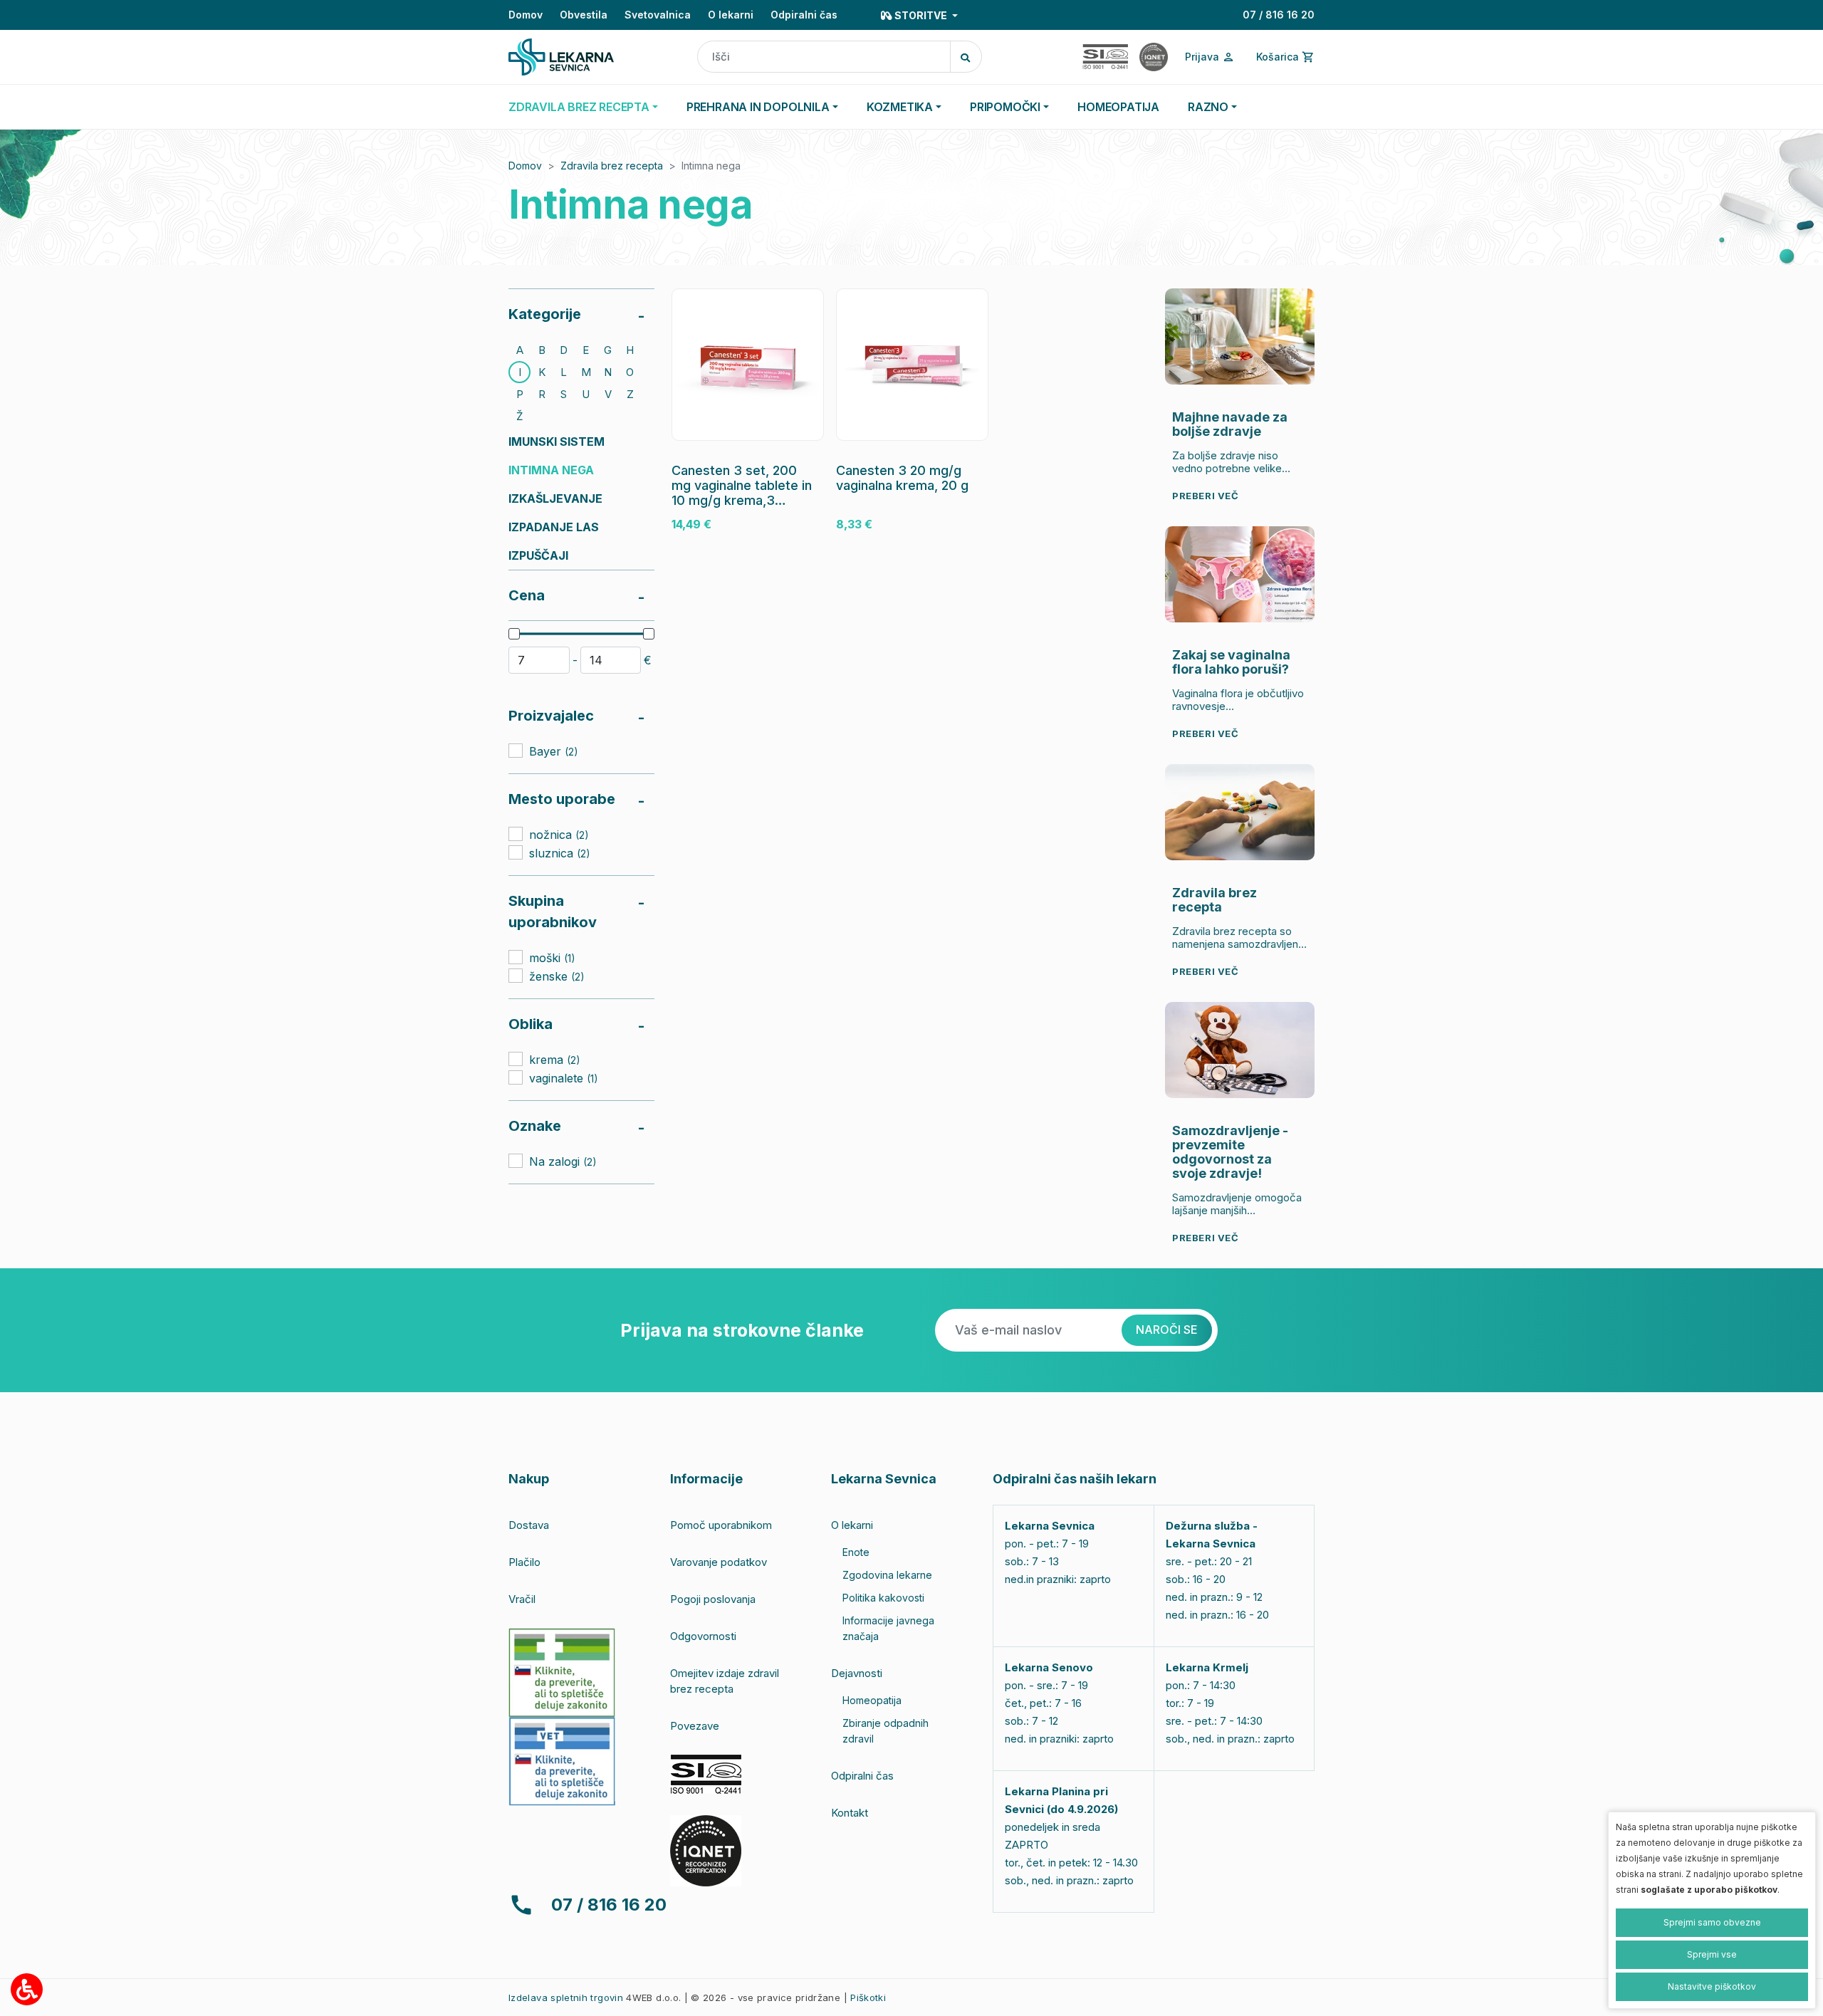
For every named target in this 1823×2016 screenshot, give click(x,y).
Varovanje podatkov (719, 1562)
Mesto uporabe (562, 799)
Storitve (921, 15)
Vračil (522, 1599)
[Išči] (966, 57)
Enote (856, 1552)
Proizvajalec (551, 716)
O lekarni (731, 15)
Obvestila (584, 15)
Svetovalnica (658, 15)
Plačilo (524, 1562)
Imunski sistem (557, 442)
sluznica (560, 852)
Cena (527, 595)
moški (552, 957)
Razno (1208, 107)
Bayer (554, 751)
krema (555, 1059)
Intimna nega (551, 470)
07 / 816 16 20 (1279, 15)
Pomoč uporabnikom (721, 1525)
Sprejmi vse (1712, 1954)
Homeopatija (1118, 107)
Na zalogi (563, 1161)
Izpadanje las (554, 527)
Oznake (535, 1126)
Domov (526, 15)
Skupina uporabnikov (553, 912)
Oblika (531, 1024)
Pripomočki (1005, 107)
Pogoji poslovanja (713, 1599)
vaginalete (564, 1077)
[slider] (514, 634)
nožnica (559, 834)
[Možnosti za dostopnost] (27, 1989)
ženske (557, 976)
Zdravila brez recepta (579, 107)
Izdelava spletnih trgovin (566, 1997)
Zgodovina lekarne (887, 1575)
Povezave (695, 1726)
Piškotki (868, 1997)
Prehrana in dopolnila (758, 107)
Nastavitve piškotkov (1712, 1986)
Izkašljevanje (555, 498)
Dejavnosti (857, 1673)
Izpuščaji (538, 555)
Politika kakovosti (883, 1598)
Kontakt (850, 1813)
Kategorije (545, 314)
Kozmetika (900, 107)
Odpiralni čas (804, 15)
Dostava (529, 1525)
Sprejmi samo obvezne (1712, 1922)
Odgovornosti (703, 1636)
